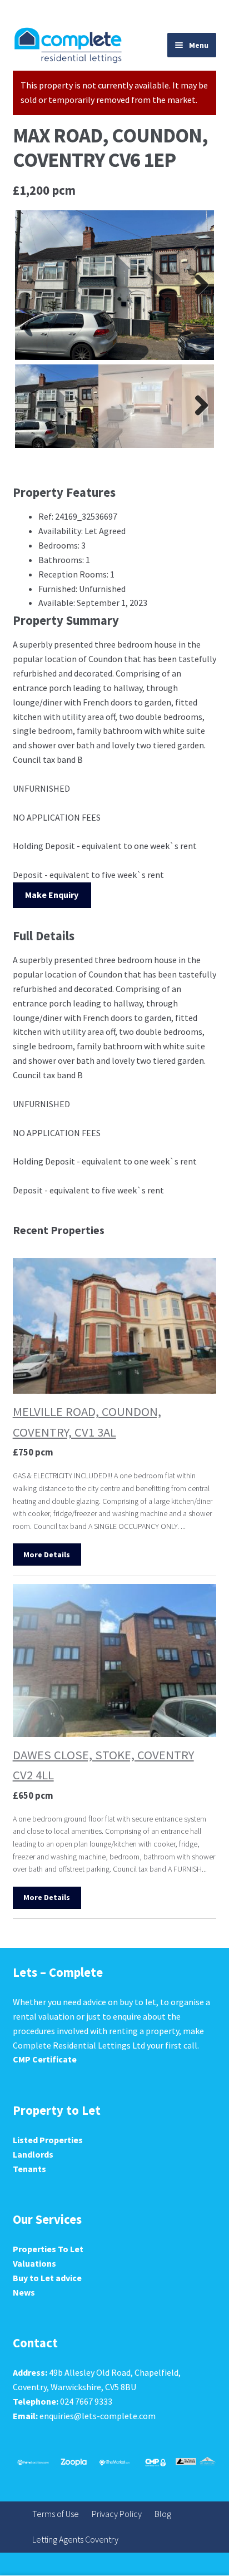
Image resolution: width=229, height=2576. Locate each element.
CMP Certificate (45, 2059)
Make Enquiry (52, 895)
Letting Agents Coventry (75, 2539)
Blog (163, 2514)
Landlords (33, 2154)
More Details (47, 1555)
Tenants (29, 2169)
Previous (32, 285)
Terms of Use (56, 2514)
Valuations (34, 2263)
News (24, 2292)
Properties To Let (48, 2249)
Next (197, 285)
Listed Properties (48, 2140)
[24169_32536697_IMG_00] (115, 285)
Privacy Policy (117, 2514)
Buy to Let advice (47, 2278)
